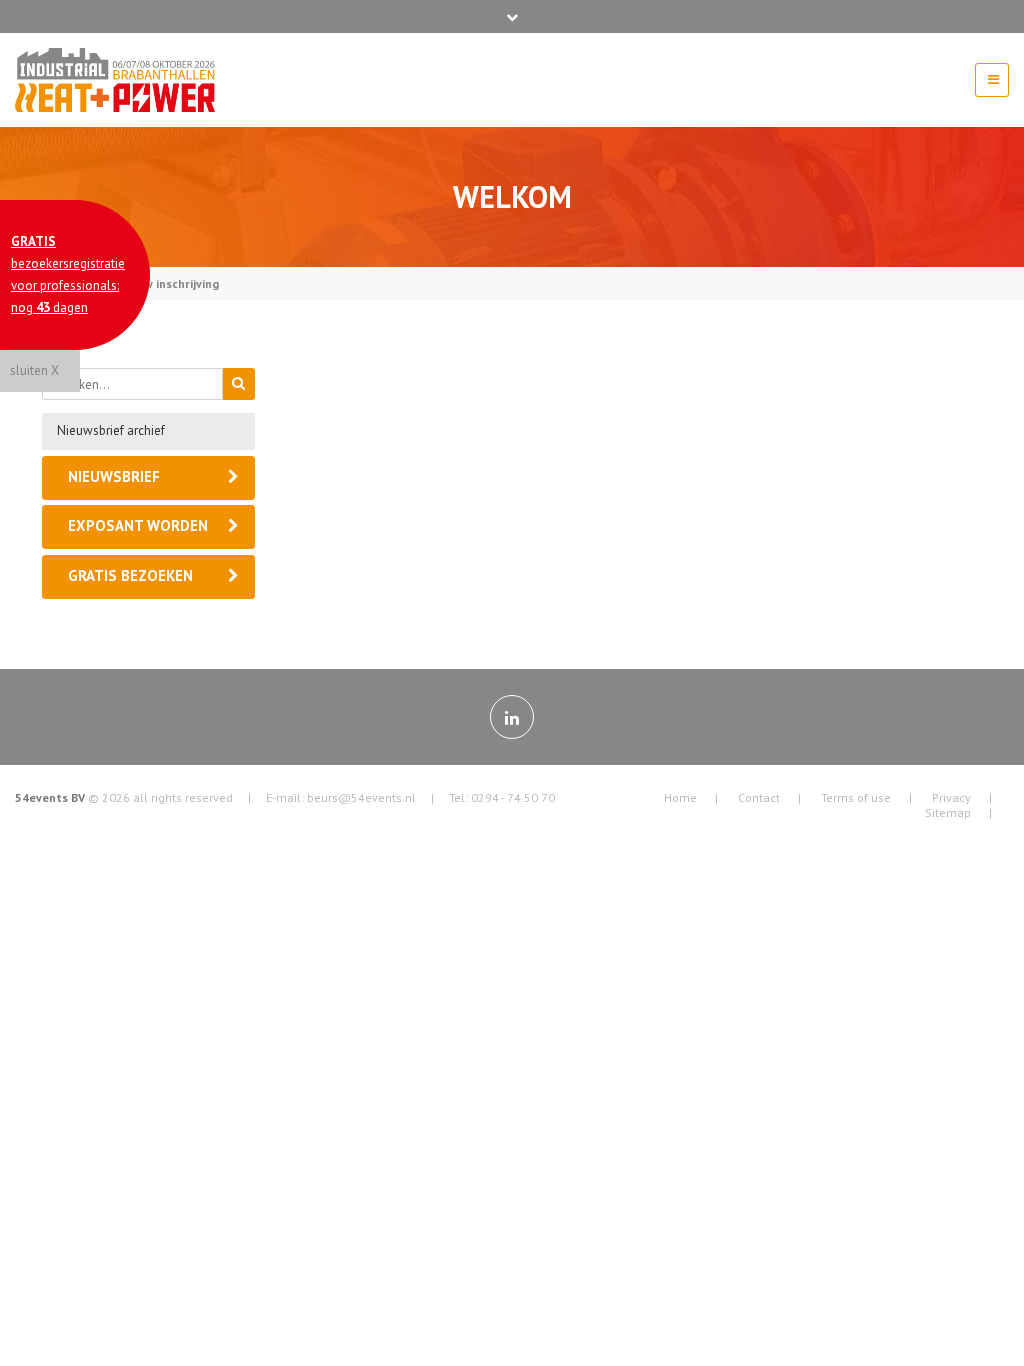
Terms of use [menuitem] (856, 797)
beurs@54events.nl (361, 797)
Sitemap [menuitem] (948, 812)
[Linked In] (512, 717)
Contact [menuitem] (759, 797)
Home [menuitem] (680, 797)
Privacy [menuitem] (951, 797)
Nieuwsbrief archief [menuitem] (111, 430)
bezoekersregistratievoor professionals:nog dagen (68, 274)
